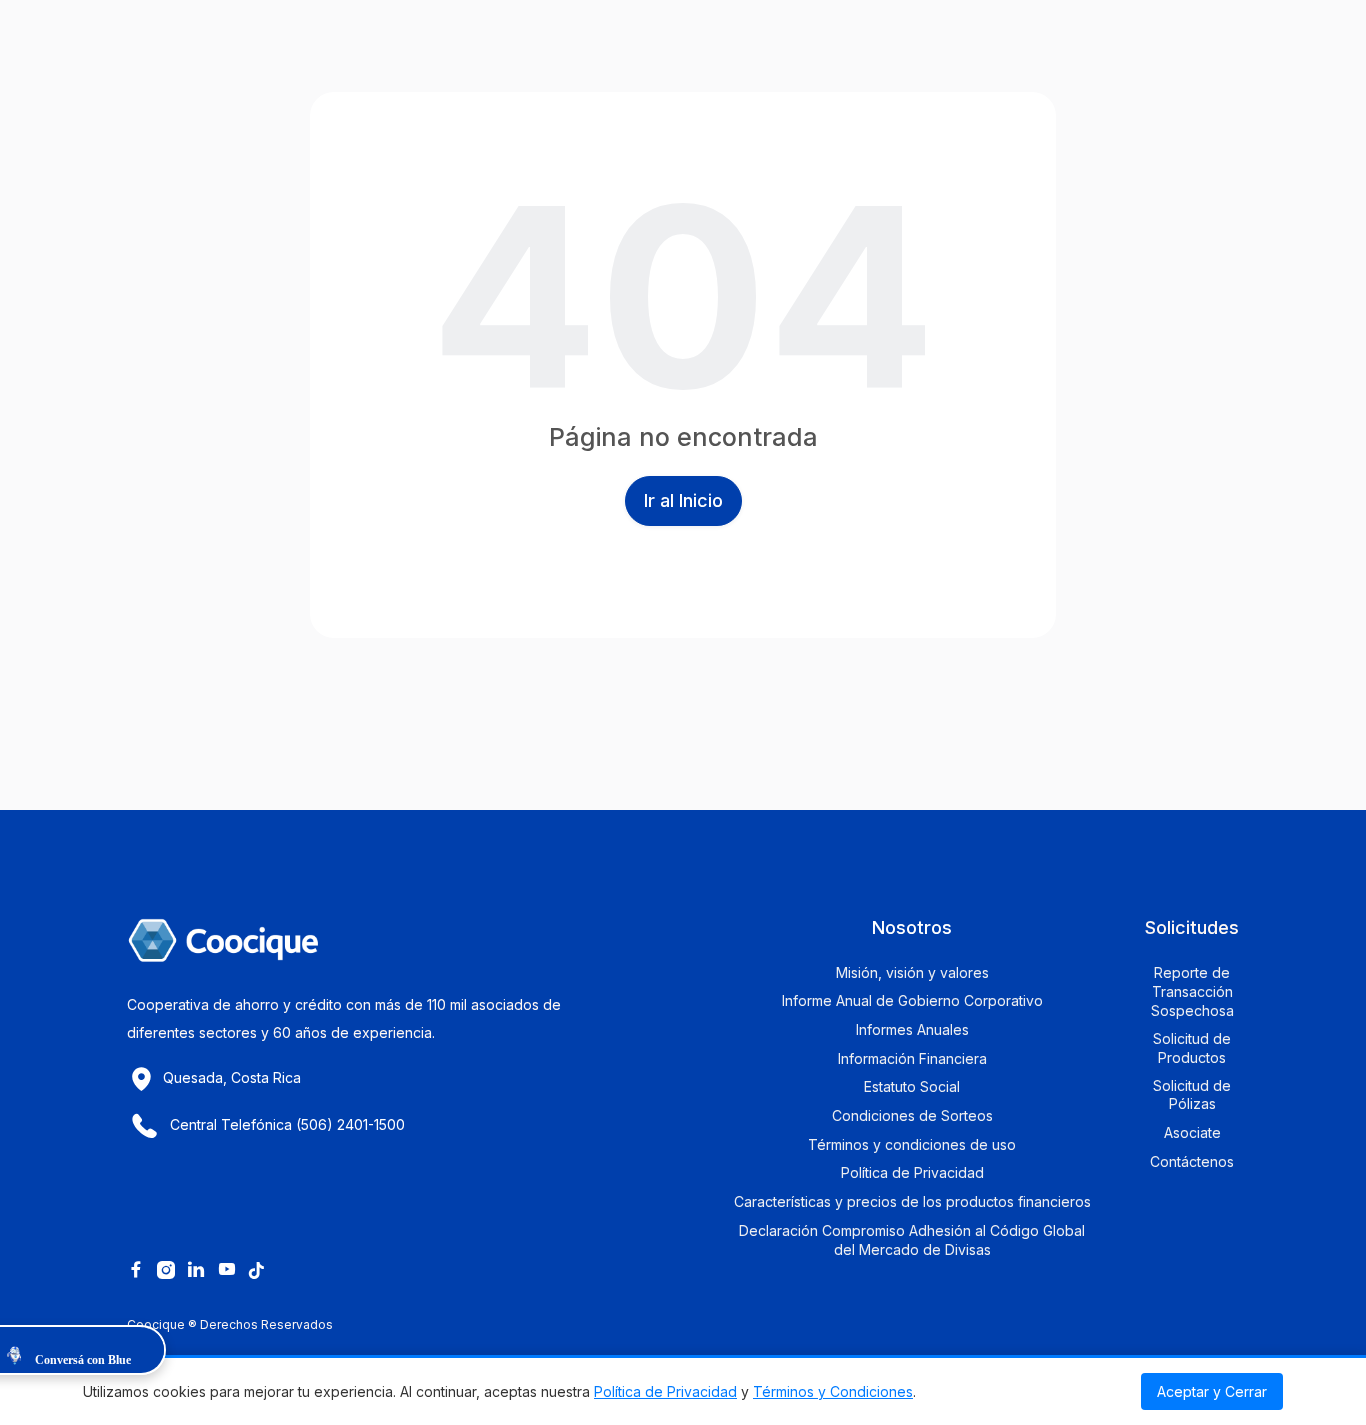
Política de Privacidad (665, 1391)
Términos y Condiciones (833, 1391)
